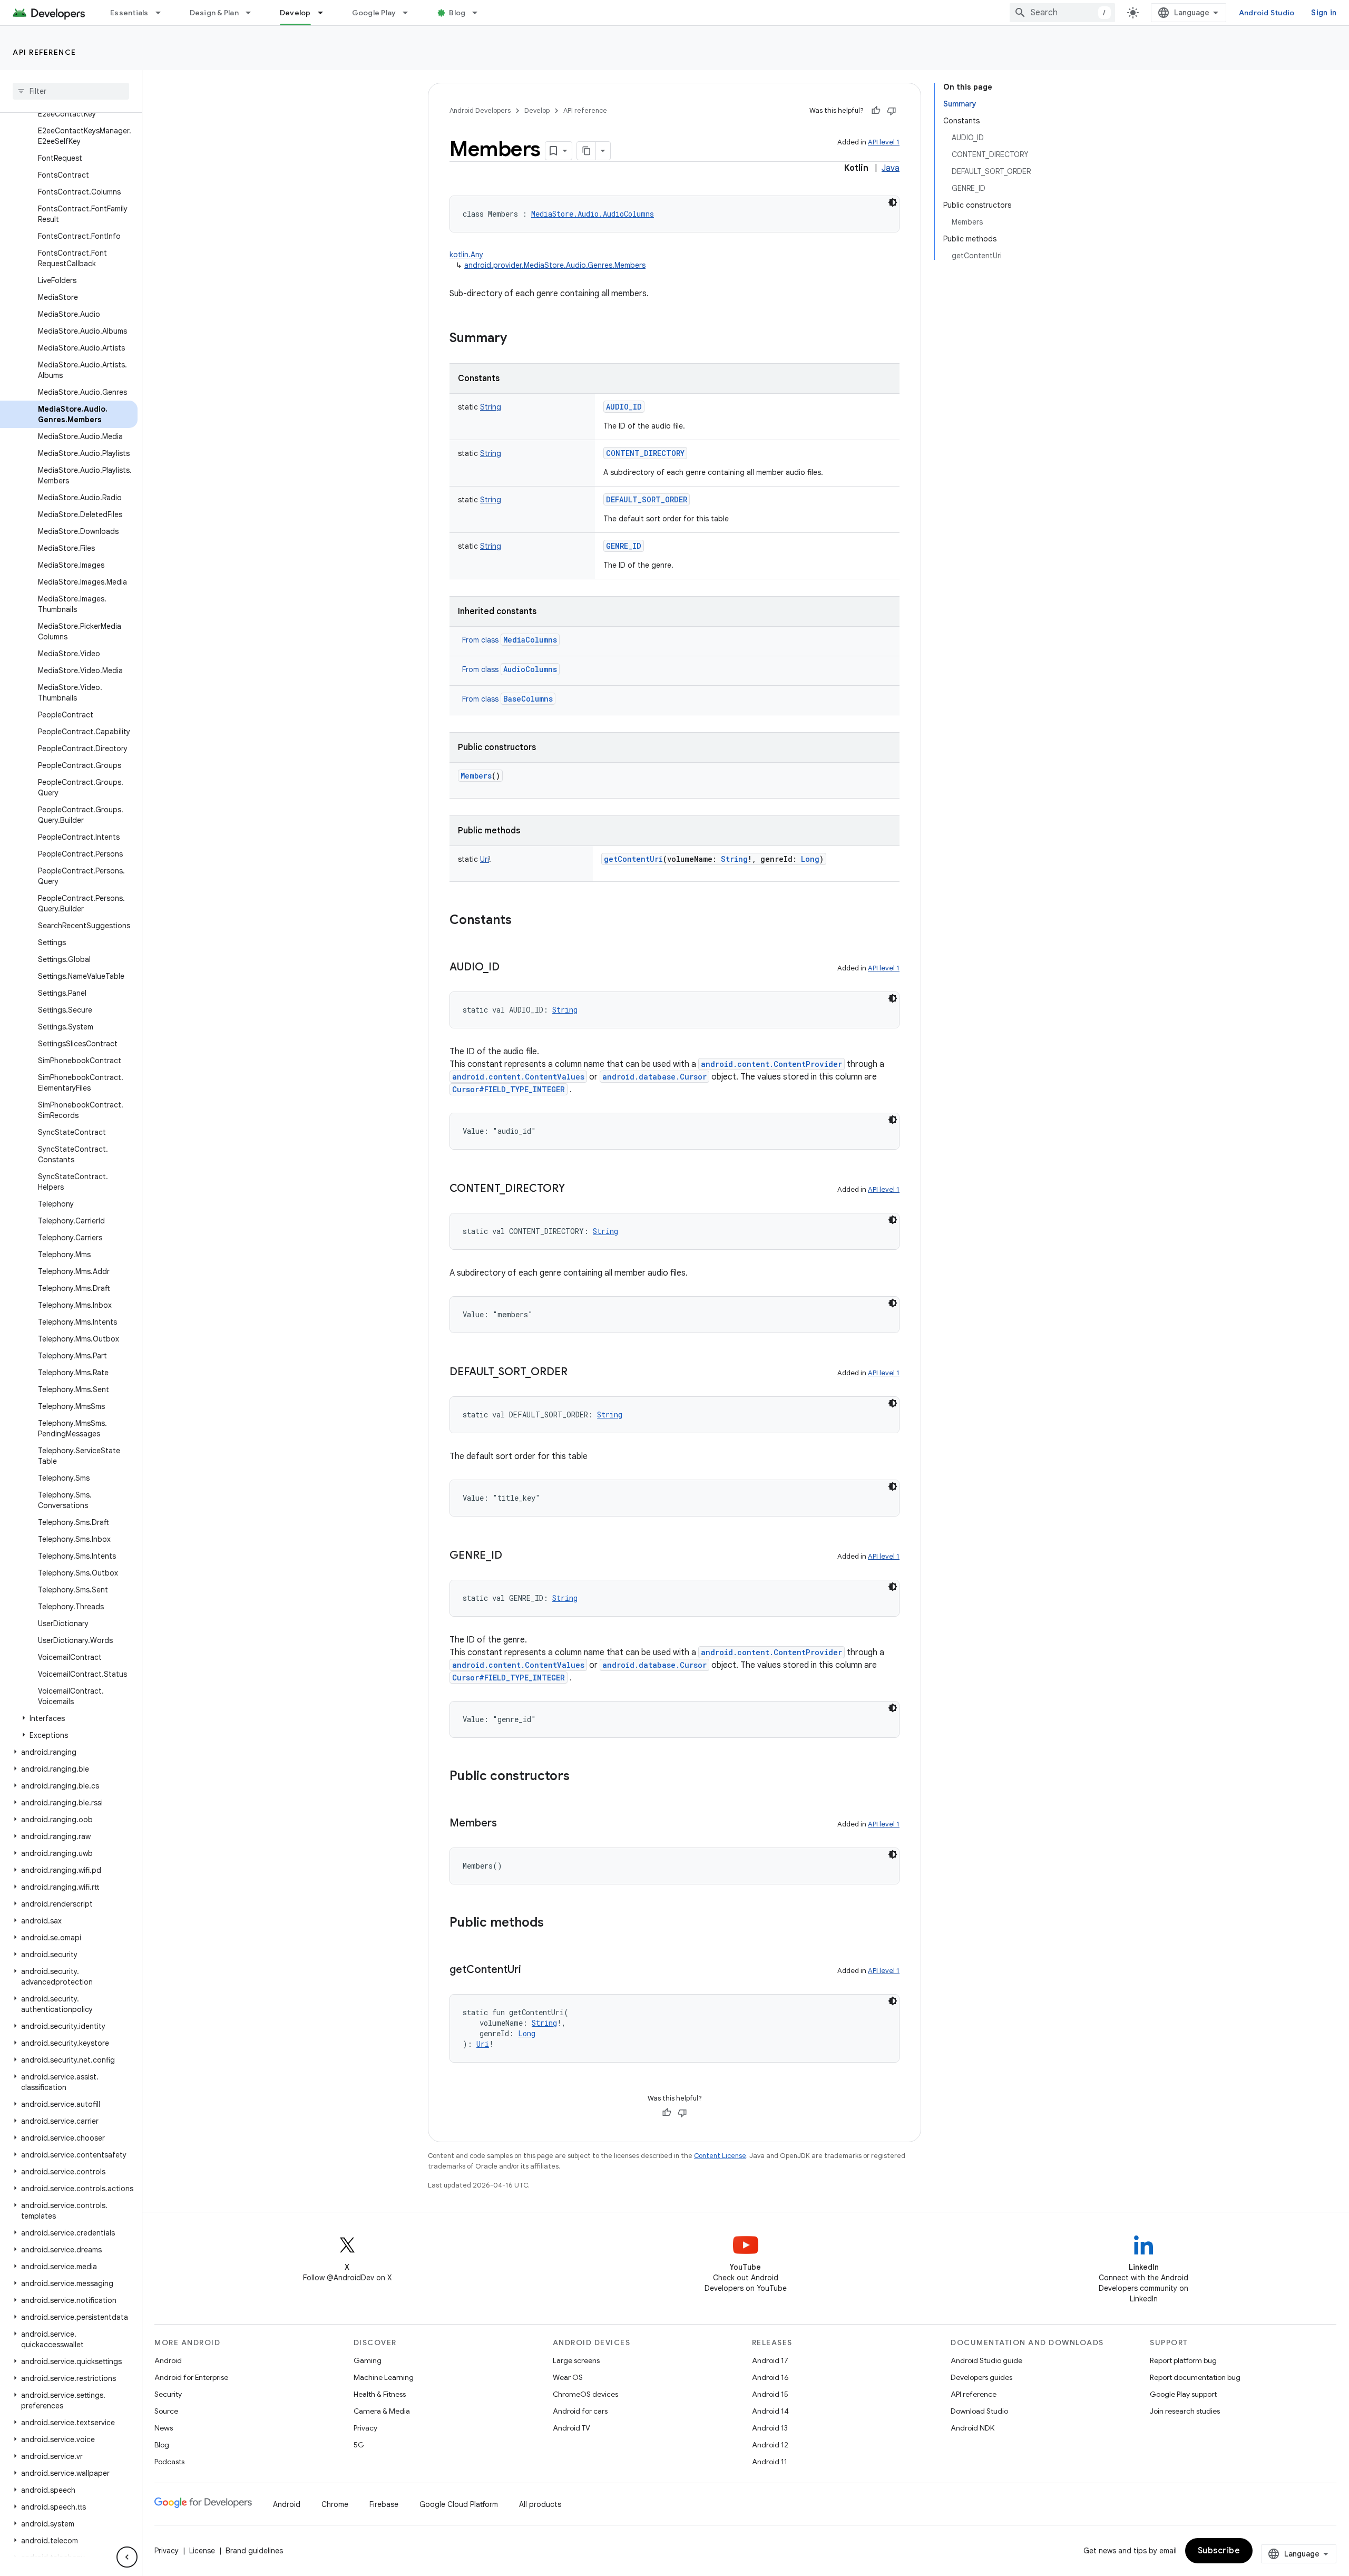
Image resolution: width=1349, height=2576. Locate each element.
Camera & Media (382, 2411)
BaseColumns (528, 699)
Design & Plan (214, 13)
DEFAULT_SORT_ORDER (647, 499)
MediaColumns (530, 640)
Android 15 (770, 2394)
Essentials (129, 13)
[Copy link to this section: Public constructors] (580, 1777)
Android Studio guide (986, 2360)
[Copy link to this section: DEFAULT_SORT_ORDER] (578, 1373)
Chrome (335, 2504)
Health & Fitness (380, 2394)
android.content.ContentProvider (771, 1064)
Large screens (576, 2360)
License (202, 2551)
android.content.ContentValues (518, 1077)
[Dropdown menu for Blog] (480, 13)
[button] (69, 1718)
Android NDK (972, 2428)
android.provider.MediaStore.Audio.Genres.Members (555, 265)
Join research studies (1185, 2411)
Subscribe (1219, 2551)
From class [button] (510, 640)
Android (168, 2360)
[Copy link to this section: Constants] (522, 921)
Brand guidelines (254, 2551)
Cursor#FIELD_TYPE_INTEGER (509, 1089)
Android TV (571, 2428)
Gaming (368, 2360)
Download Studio (979, 2411)
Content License (720, 2156)
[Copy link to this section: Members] (507, 1824)
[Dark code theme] (893, 202)
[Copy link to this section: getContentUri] (532, 1970)
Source (166, 2411)
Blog (457, 13)
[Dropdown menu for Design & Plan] (253, 13)
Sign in (1324, 13)
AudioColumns (530, 669)
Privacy (365, 2428)
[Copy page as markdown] (586, 151)
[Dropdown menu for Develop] (325, 13)
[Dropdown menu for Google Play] (410, 13)
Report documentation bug (1195, 2377)
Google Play (374, 13)
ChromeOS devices (585, 2394)
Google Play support (1183, 2394)
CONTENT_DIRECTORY (645, 453)
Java (891, 168)
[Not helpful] (892, 111)
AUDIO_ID (624, 407)
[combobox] (1062, 13)
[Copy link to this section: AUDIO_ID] (510, 968)
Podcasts (169, 2462)
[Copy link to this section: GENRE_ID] (513, 1556)
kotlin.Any (466, 255)
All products (540, 2504)
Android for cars (580, 2411)
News (164, 2428)
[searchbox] (71, 91)
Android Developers (480, 110)
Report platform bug (1183, 2360)
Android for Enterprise (191, 2377)
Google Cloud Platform (459, 2504)
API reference (45, 52)
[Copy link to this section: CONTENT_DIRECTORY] (575, 1189)
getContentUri (633, 859)
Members (476, 776)
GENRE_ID (624, 546)
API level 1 (884, 142)
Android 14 (770, 2411)
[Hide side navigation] (127, 2557)
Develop (295, 13)
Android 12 (770, 2445)
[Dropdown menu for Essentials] (163, 13)
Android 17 (770, 2360)
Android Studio (1267, 13)
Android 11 (770, 2462)
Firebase (384, 2504)
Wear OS (568, 2377)
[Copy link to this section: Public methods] (554, 1923)
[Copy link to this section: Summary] (517, 339)
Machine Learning (384, 2377)
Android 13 (770, 2428)
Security (168, 2394)
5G (359, 2445)
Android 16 (770, 2377)
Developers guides (981, 2377)
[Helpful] (876, 111)
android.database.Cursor (654, 1077)
